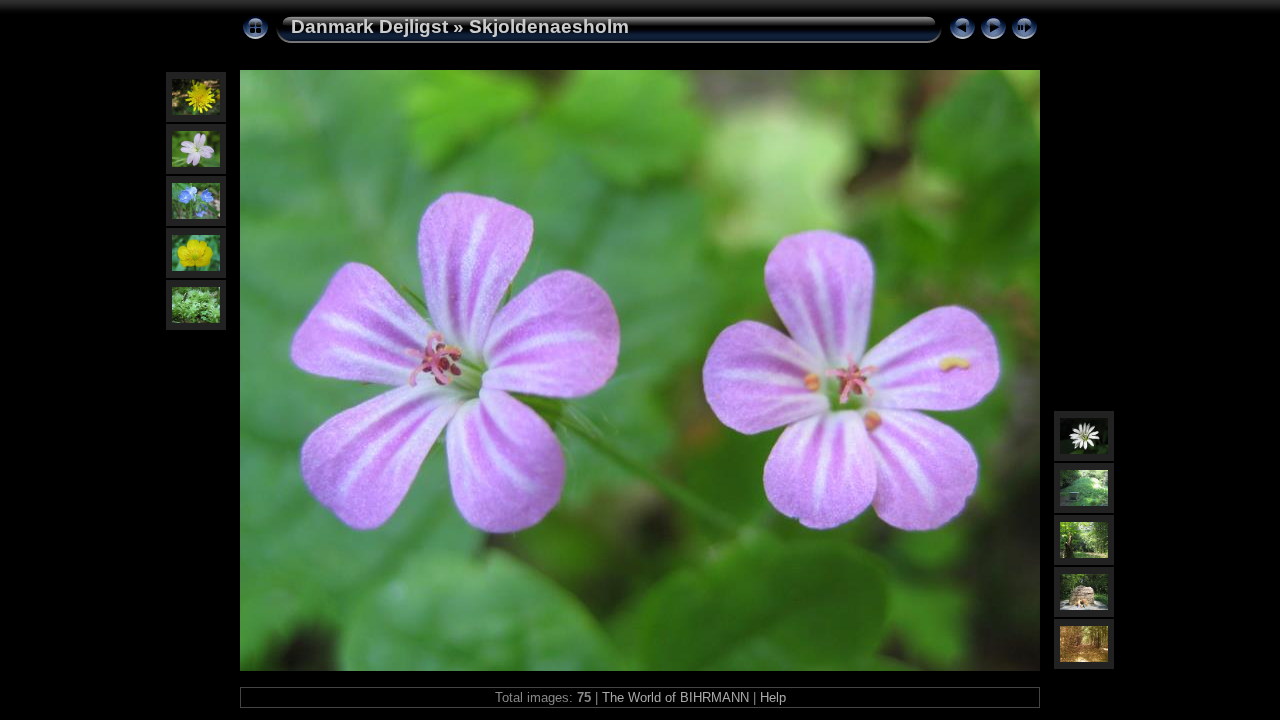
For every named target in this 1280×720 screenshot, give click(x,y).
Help (773, 697)
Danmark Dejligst (369, 26)
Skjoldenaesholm (549, 26)
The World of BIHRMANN (675, 697)
